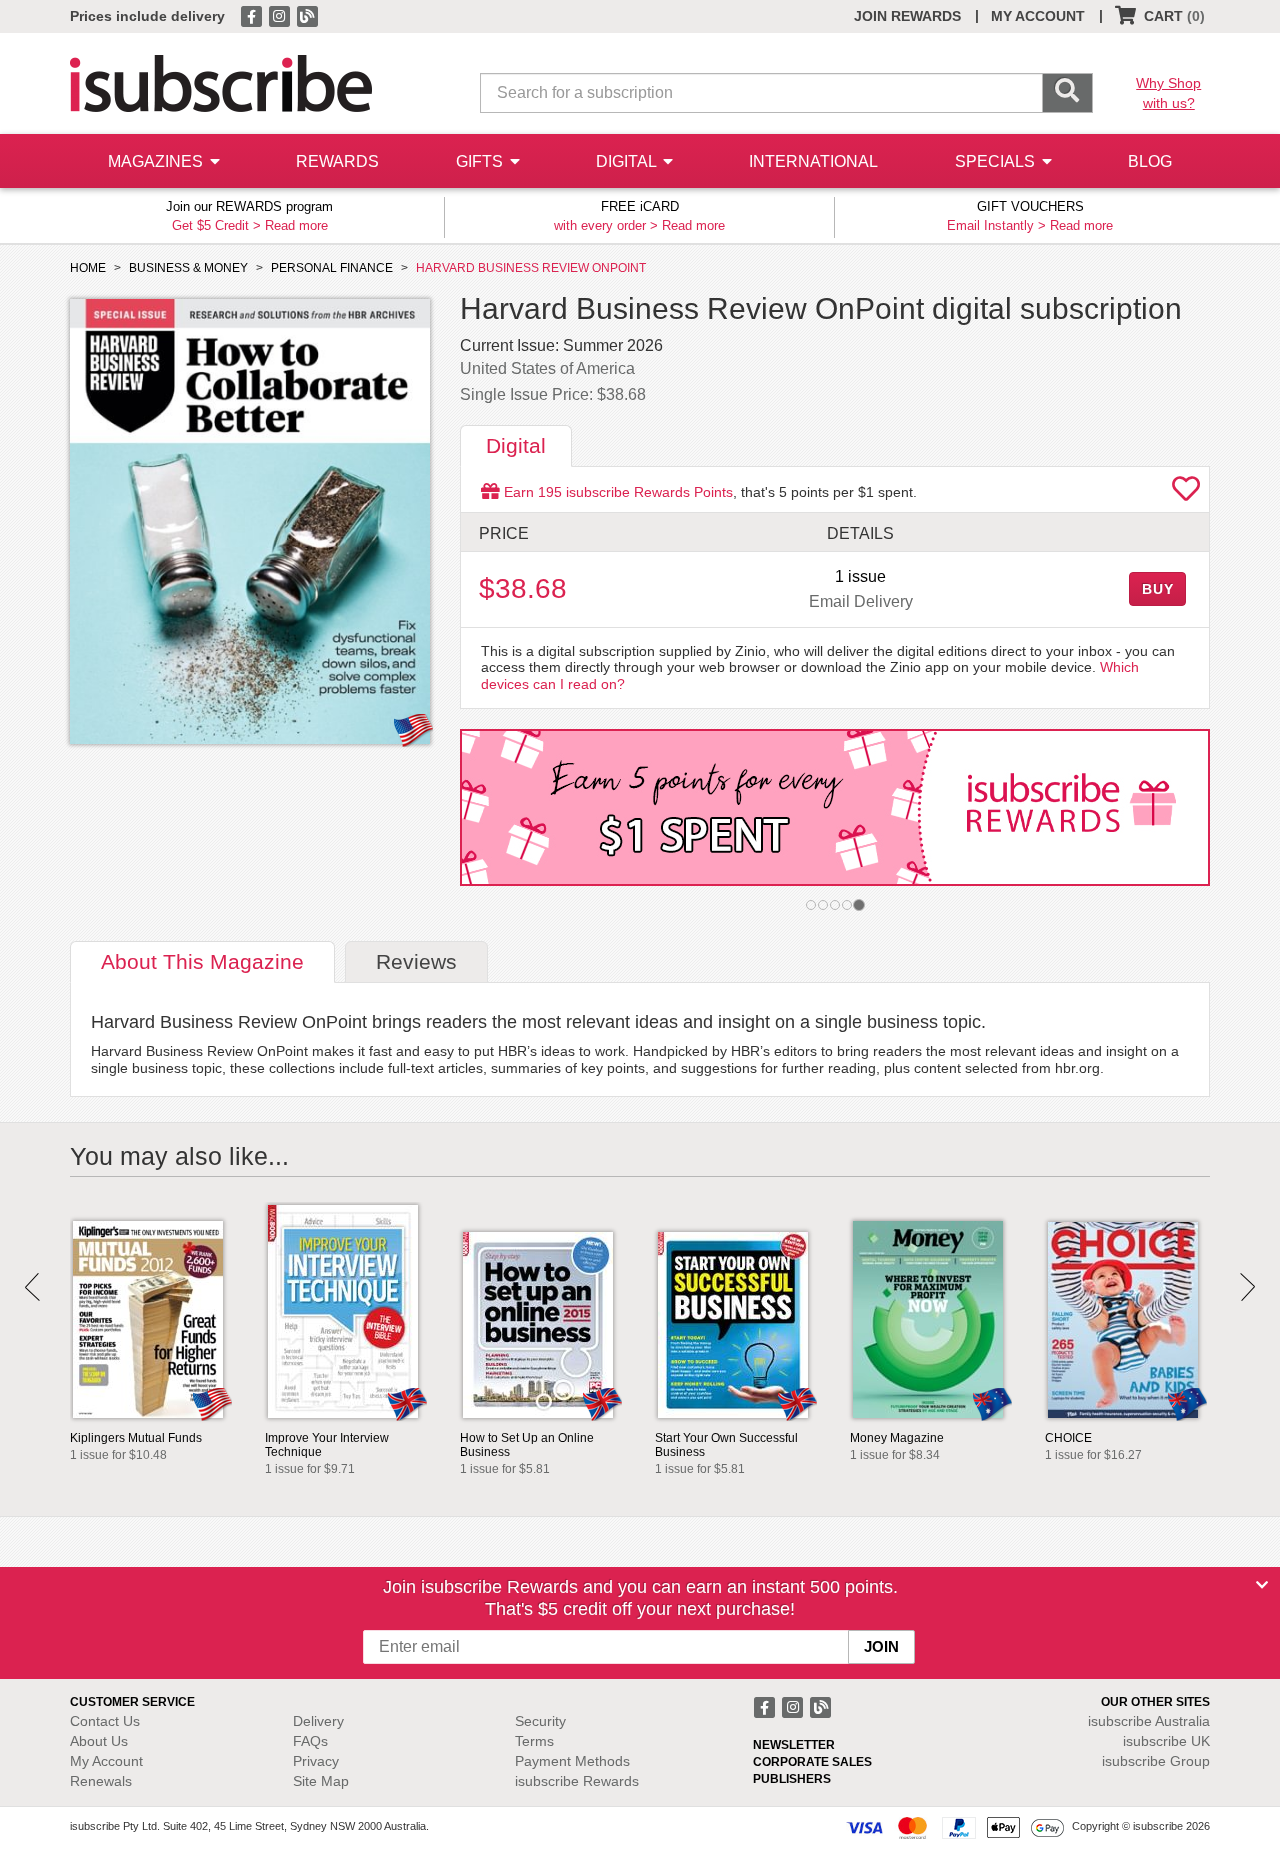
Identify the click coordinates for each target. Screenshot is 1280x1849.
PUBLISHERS (792, 1779)
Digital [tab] (516, 445)
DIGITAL (628, 161)
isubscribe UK (1166, 1741)
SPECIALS (997, 161)
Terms (534, 1741)
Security (540, 1721)
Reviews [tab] (416, 961)
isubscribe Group (1156, 1761)
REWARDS (337, 161)
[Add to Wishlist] (1186, 494)
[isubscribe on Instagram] (281, 15)
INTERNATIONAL (813, 161)
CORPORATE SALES (812, 1762)
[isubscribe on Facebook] (253, 15)
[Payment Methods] (955, 1827)
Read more (296, 225)
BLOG (1150, 161)
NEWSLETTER (794, 1745)
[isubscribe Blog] (307, 15)
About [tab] (202, 961)
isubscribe (1149, 1721)
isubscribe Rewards (577, 1781)
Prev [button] (32, 1287)
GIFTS (481, 161)
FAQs (310, 1741)
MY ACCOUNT (1038, 16)
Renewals (101, 1781)
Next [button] (1247, 1287)
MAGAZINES (157, 161)
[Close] (1262, 1585)
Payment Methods (572, 1761)
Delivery (318, 1721)
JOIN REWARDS (907, 16)
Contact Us (105, 1721)
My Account (106, 1761)
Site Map (321, 1781)
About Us (99, 1741)
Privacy (316, 1761)
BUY (1158, 589)
